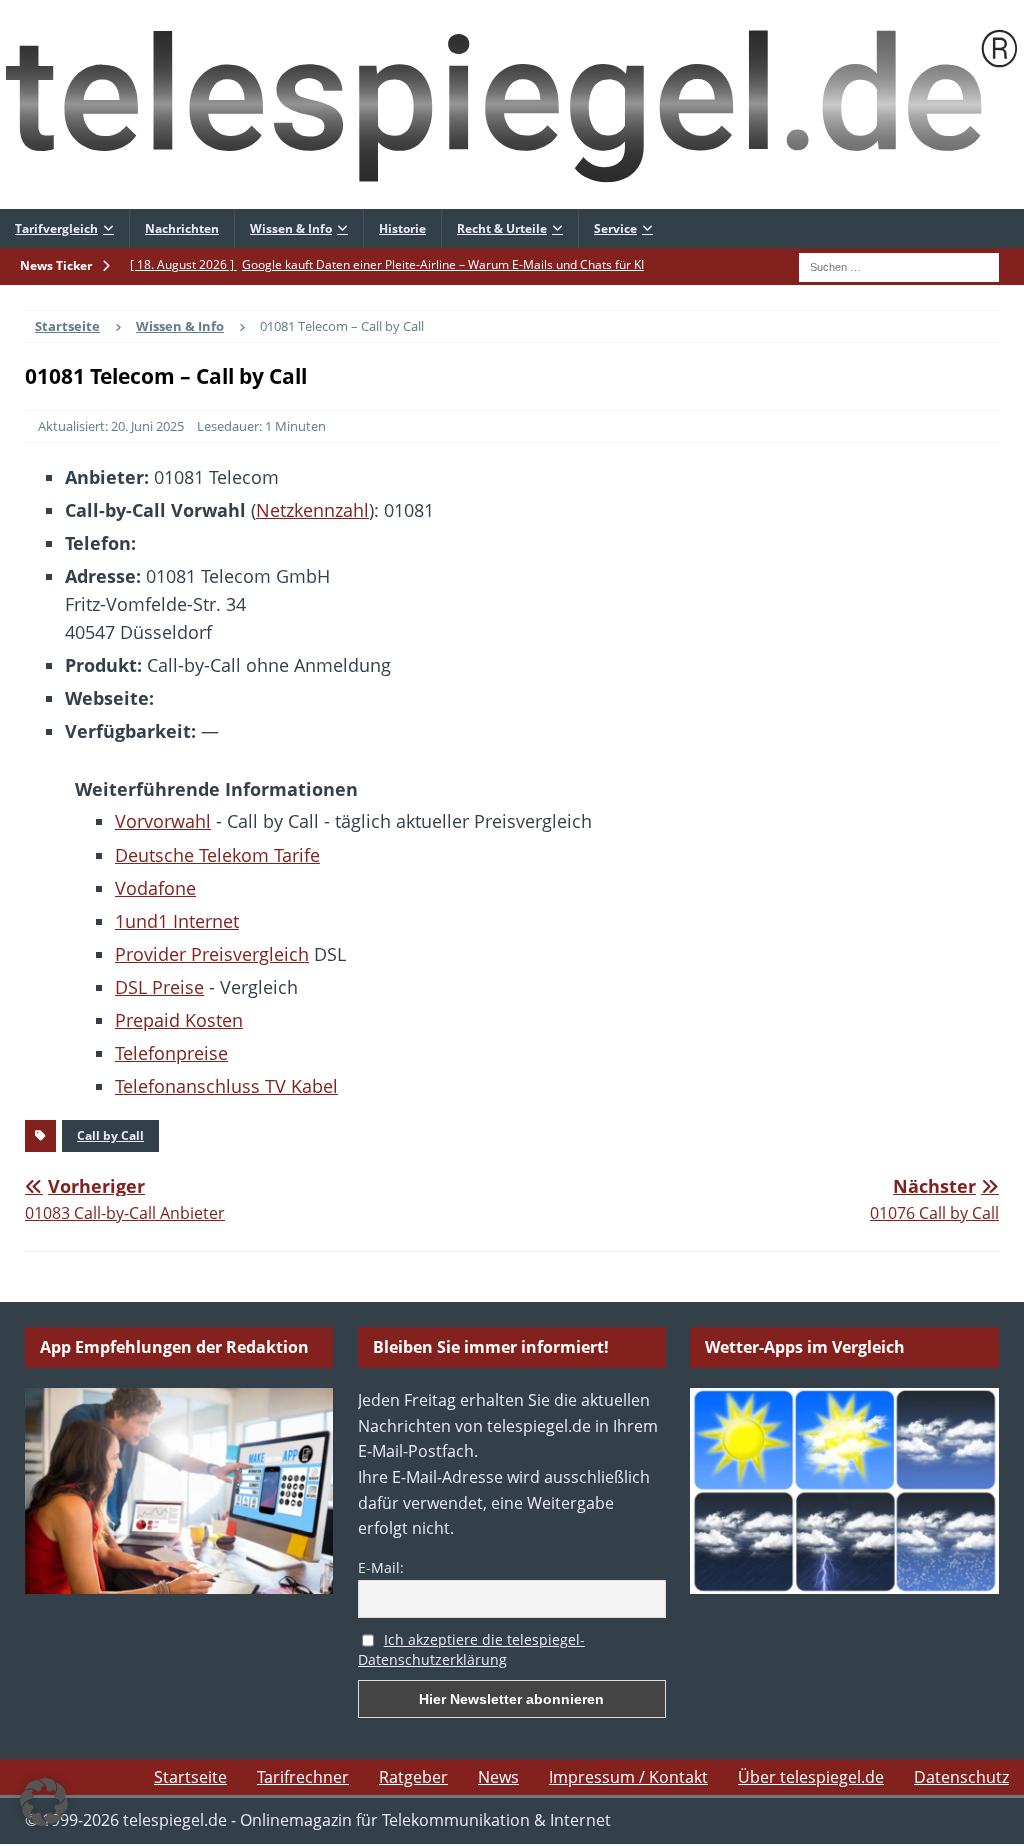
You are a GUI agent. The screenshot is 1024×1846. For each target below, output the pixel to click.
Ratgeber (413, 1777)
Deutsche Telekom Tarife (217, 855)
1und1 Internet (177, 921)
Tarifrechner (303, 1777)
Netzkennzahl (312, 510)
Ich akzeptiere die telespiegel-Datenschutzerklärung (471, 1650)
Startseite (190, 1777)
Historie (402, 228)
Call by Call (110, 1135)
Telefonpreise (171, 1053)
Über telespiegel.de (811, 1777)
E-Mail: (381, 1567)
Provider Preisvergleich (212, 954)
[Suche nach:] (899, 265)
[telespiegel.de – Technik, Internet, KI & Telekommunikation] (512, 104)
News (498, 1777)
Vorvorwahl (163, 821)
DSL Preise (159, 987)
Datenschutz (961, 1777)
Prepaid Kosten (179, 1020)
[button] (44, 1802)
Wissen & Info (291, 228)
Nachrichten (182, 228)
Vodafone (155, 888)
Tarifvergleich (56, 228)
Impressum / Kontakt (628, 1777)
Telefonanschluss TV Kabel (226, 1086)
